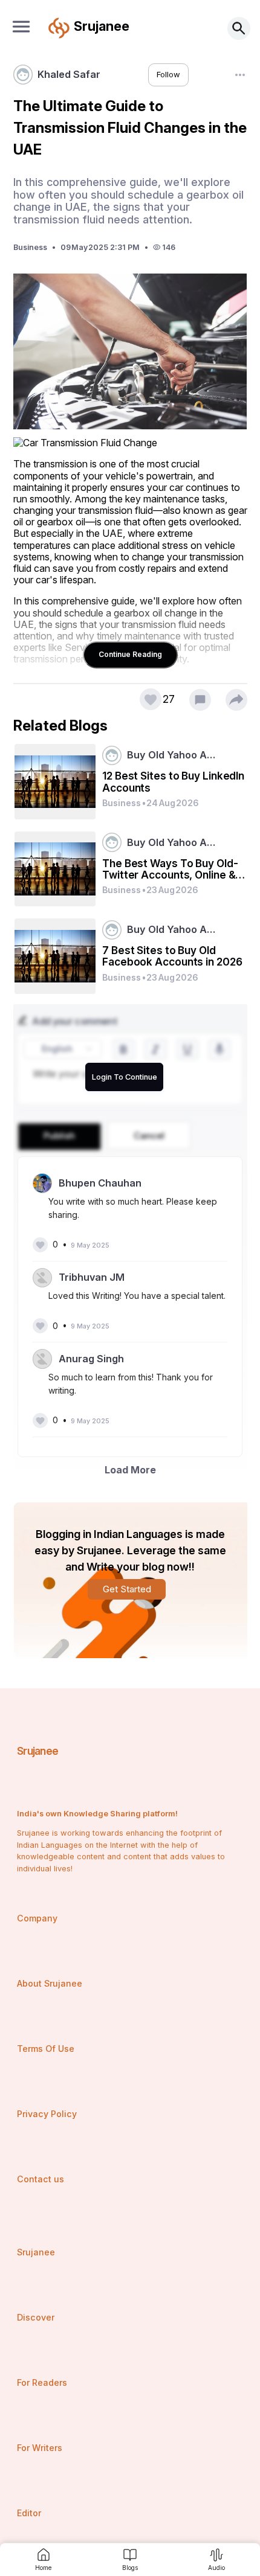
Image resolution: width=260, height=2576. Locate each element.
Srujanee (38, 1751)
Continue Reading (130, 654)
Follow (168, 75)
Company (37, 1918)
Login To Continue (125, 1077)
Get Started (127, 1589)
